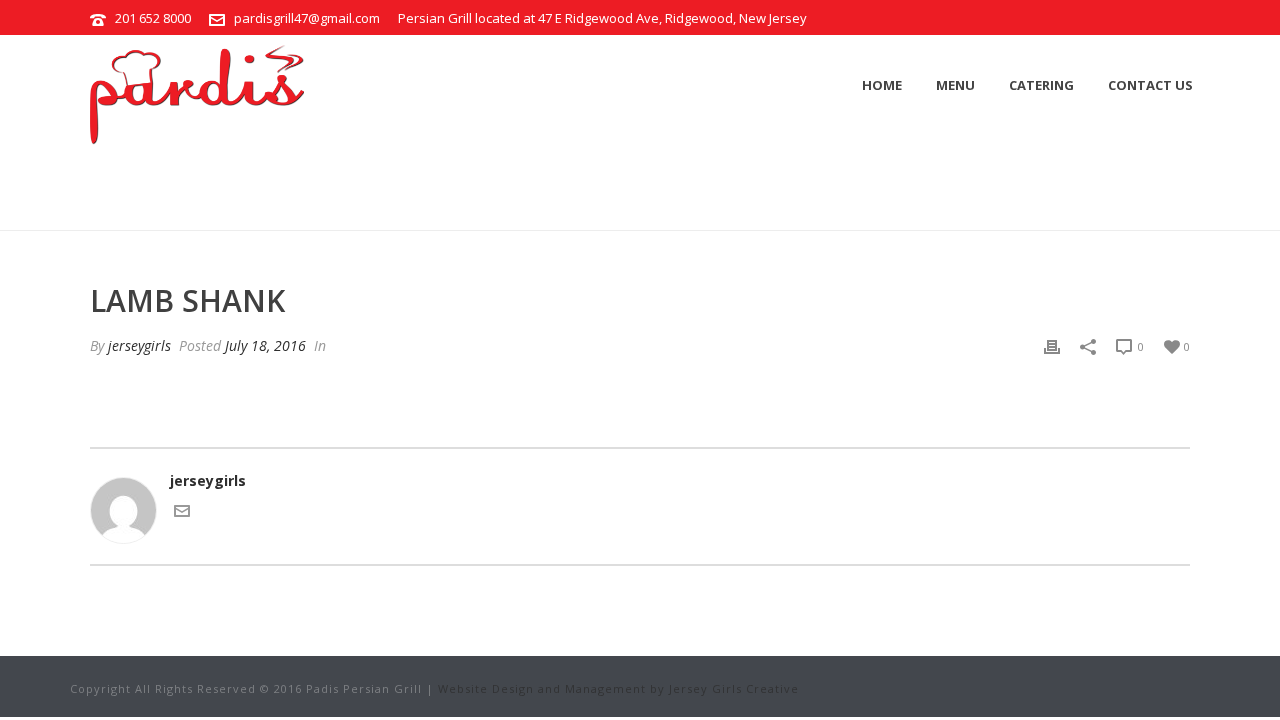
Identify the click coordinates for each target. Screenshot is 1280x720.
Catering (1041, 85)
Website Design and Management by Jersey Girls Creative (618, 688)
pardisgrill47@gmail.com (307, 18)
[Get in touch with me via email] (182, 513)
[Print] (1052, 345)
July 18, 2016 (265, 345)
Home (882, 85)
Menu (955, 85)
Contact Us (1150, 85)
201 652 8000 (153, 18)
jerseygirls (139, 345)
